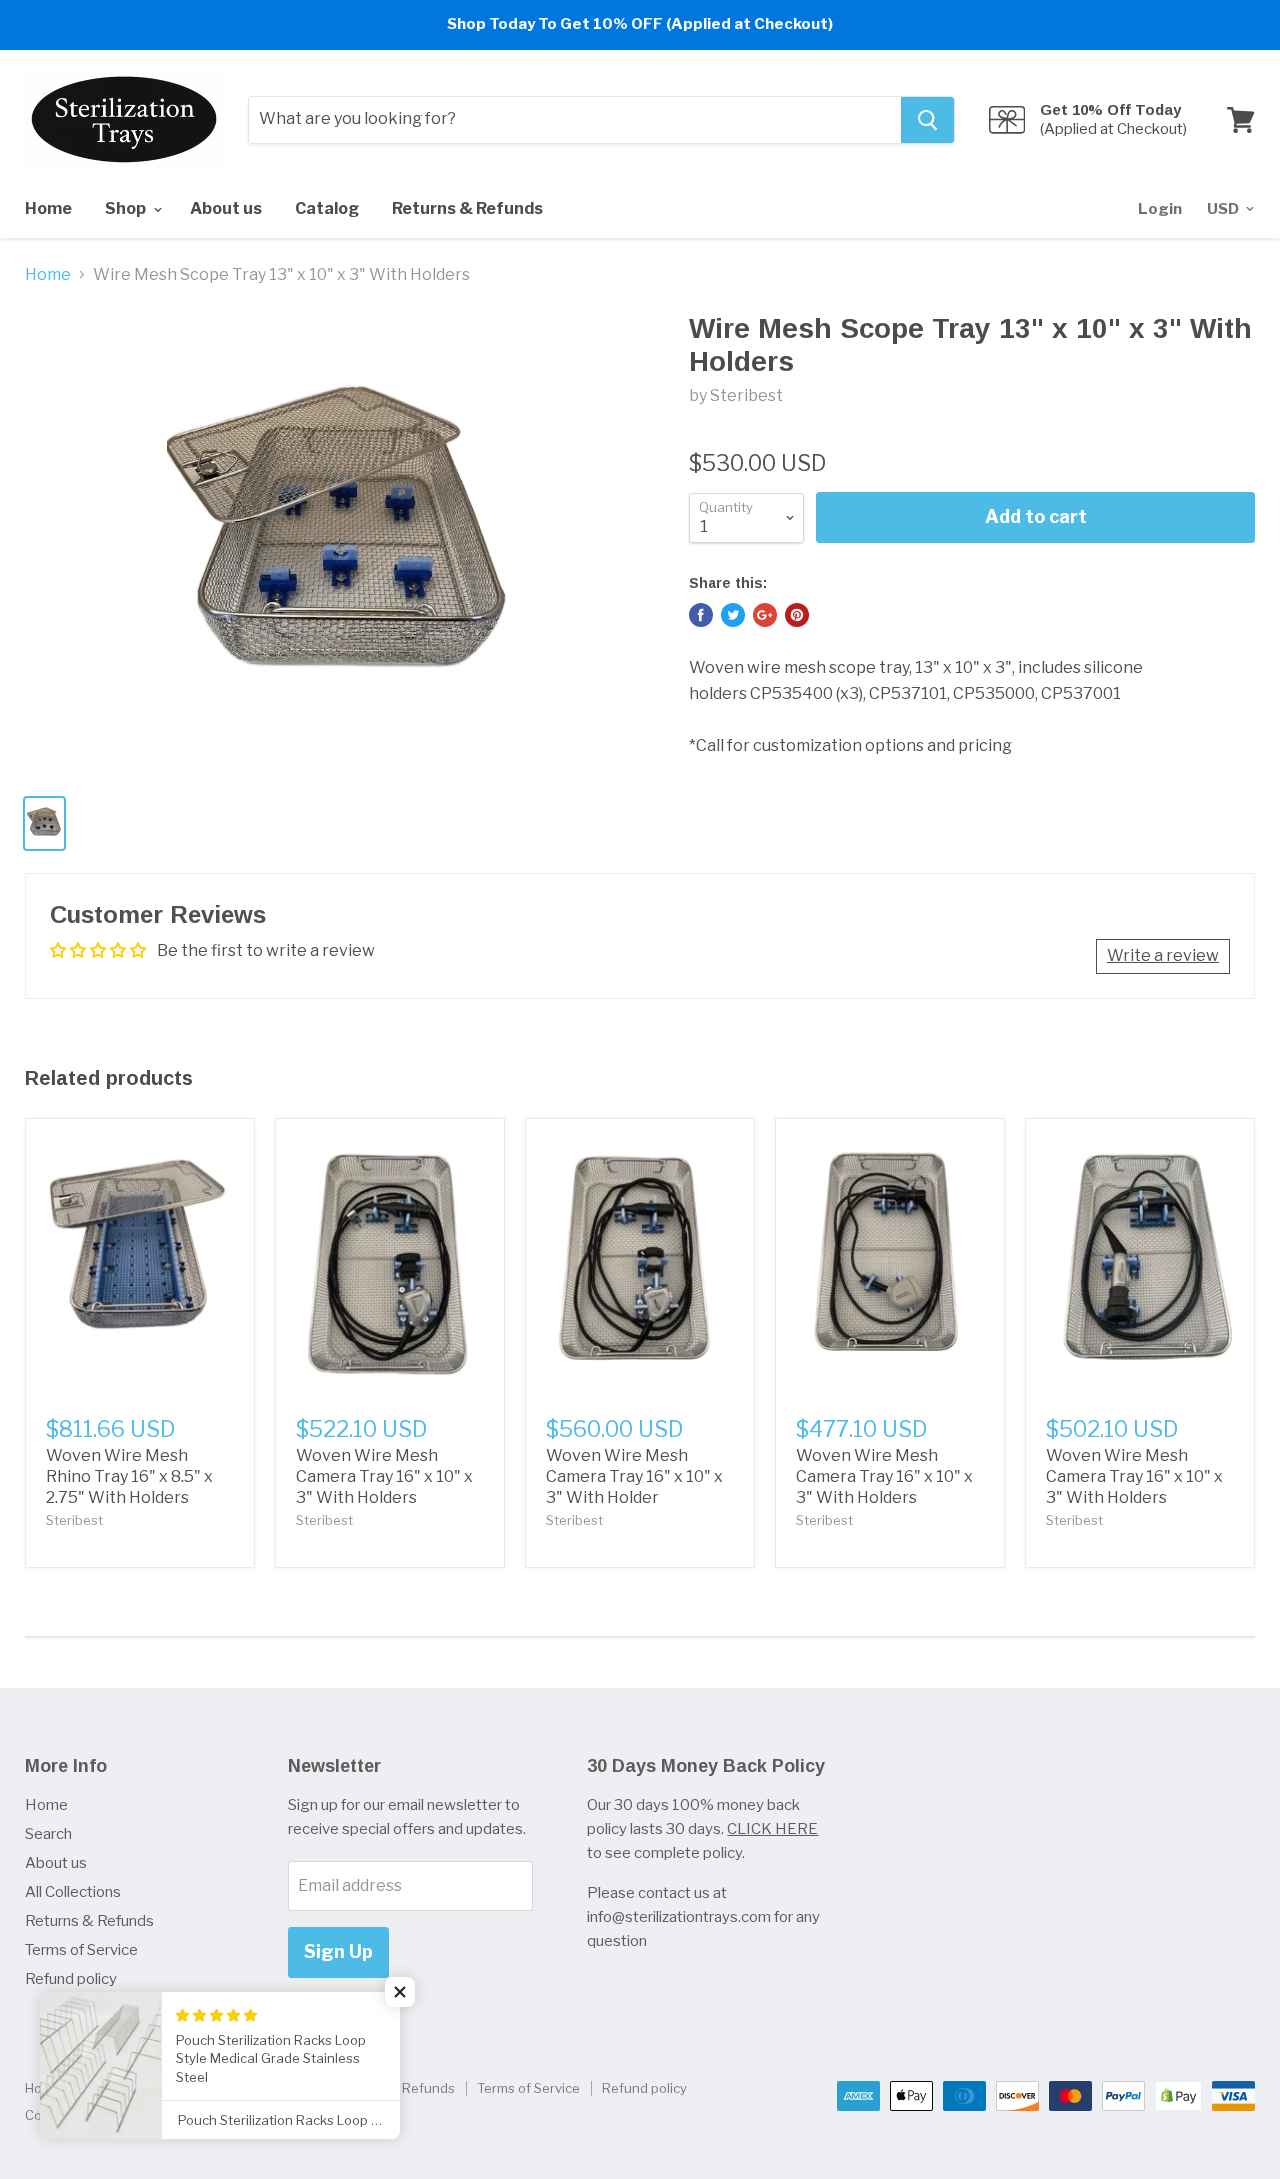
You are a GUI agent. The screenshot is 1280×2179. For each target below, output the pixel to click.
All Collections (73, 1892)
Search (48, 1834)
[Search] (927, 120)
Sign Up (338, 1951)
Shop (127, 208)
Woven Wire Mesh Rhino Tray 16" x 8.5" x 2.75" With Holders (129, 1476)
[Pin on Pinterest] (797, 615)
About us (226, 208)
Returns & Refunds (467, 208)
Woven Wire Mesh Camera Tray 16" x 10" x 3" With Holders (384, 1476)
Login (1160, 209)
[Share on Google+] (765, 615)
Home (48, 208)
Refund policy (71, 1979)
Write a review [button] (1163, 955)
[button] (400, 1992)
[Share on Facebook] (701, 615)
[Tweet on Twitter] (733, 615)
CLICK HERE (772, 1829)
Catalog (327, 208)
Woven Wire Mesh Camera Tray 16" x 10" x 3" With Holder (634, 1476)
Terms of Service (81, 1950)
